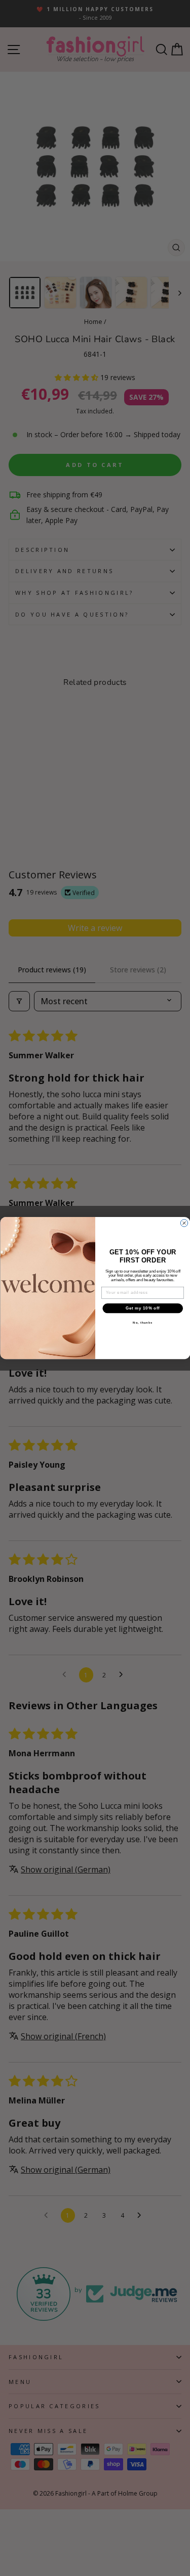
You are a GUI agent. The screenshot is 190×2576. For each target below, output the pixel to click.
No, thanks (143, 1323)
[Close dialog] (184, 1223)
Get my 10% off (142, 1308)
